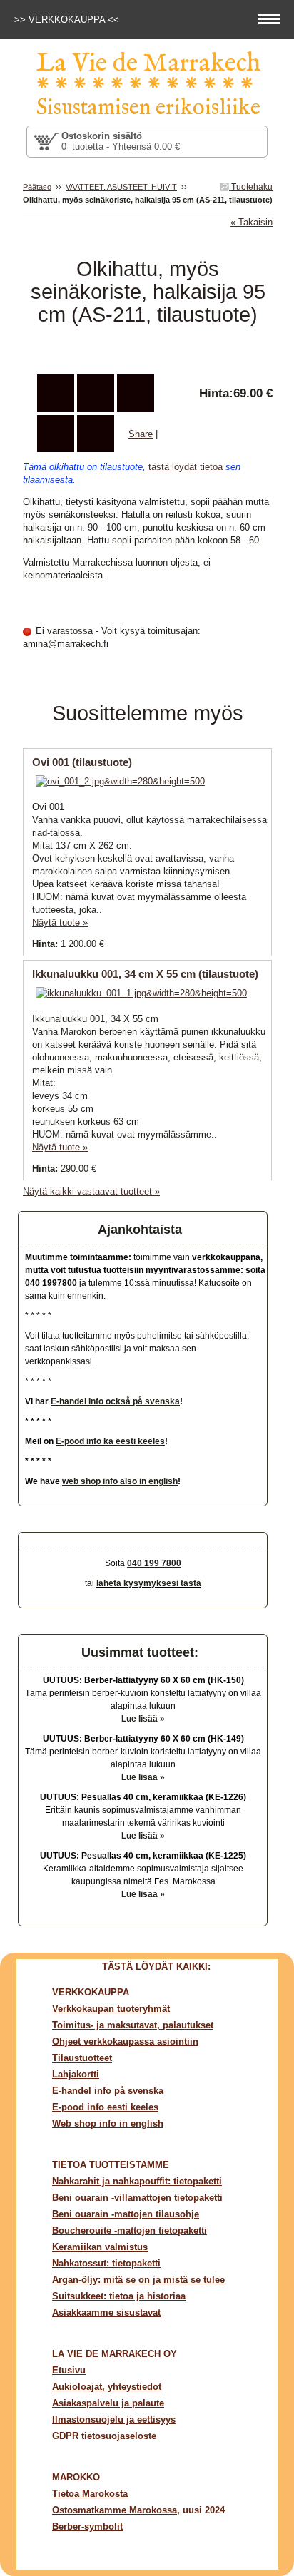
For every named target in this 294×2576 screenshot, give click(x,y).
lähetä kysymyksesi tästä (149, 1583)
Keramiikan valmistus (100, 2247)
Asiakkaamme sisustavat (106, 2312)
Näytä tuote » (60, 922)
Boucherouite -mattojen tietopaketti (130, 2230)
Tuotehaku (251, 187)
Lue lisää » (143, 1719)
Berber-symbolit (87, 2526)
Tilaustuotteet (82, 2058)
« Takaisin (252, 222)
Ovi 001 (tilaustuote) (82, 762)
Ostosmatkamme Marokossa (115, 2510)
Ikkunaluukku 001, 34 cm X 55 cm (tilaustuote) (145, 974)
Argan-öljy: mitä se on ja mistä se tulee (138, 2280)
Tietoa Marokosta (90, 2494)
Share (141, 434)
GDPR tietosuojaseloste (104, 2436)
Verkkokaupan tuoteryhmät (111, 2009)
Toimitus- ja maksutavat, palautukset (133, 2025)
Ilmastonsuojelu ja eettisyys (114, 2419)
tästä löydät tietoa (186, 467)
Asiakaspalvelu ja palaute (108, 2403)
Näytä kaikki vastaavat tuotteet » (91, 1191)
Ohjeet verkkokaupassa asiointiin (125, 2041)
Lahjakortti (76, 2074)
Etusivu (69, 2370)
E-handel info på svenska (108, 2091)
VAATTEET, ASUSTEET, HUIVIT (121, 187)
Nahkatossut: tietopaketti (106, 2263)
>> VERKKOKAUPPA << (68, 20)
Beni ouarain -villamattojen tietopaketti (137, 2198)
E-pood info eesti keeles (105, 2107)
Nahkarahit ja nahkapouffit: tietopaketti (137, 2181)
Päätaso (37, 187)
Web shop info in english (108, 2123)
